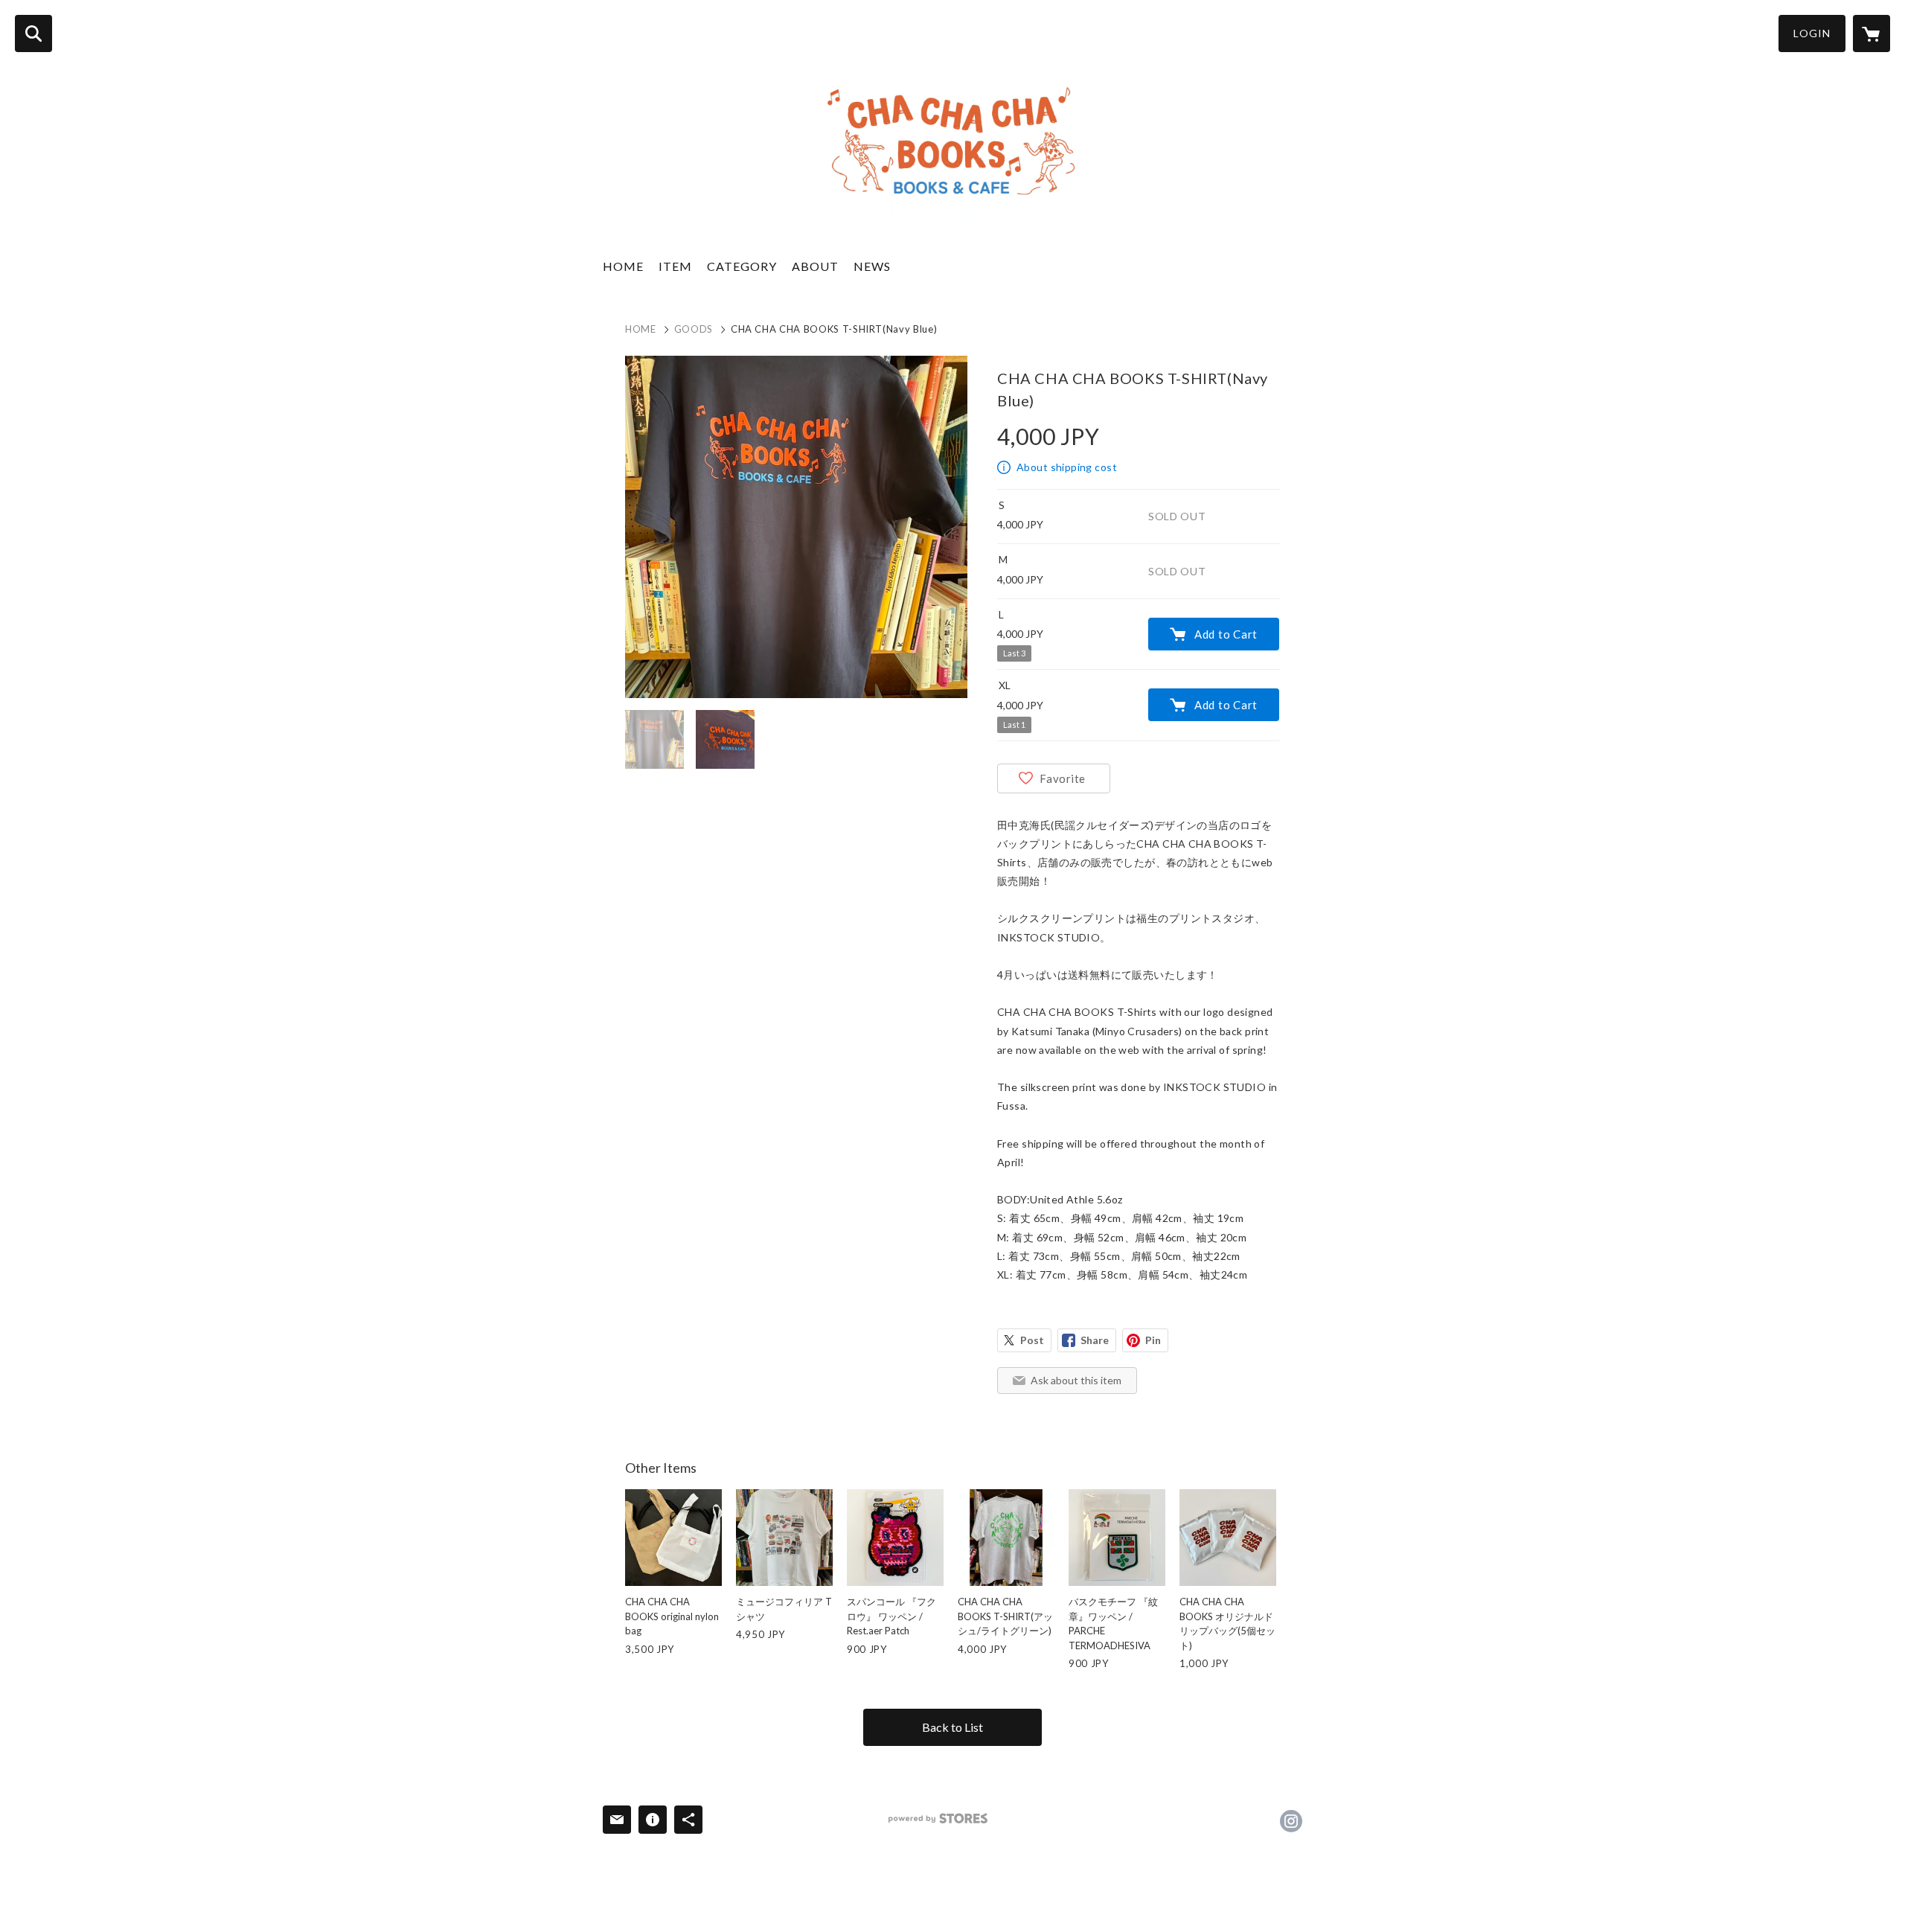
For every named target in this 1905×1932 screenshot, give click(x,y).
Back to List (952, 1727)
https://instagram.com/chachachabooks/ (1291, 1821)
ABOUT (815, 266)
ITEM (675, 266)
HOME (623, 266)
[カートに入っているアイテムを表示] (1872, 33)
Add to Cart (1226, 634)
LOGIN (1812, 33)
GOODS (694, 329)
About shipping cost (1067, 467)
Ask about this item (1076, 1380)
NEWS (872, 266)
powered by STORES (938, 1819)
